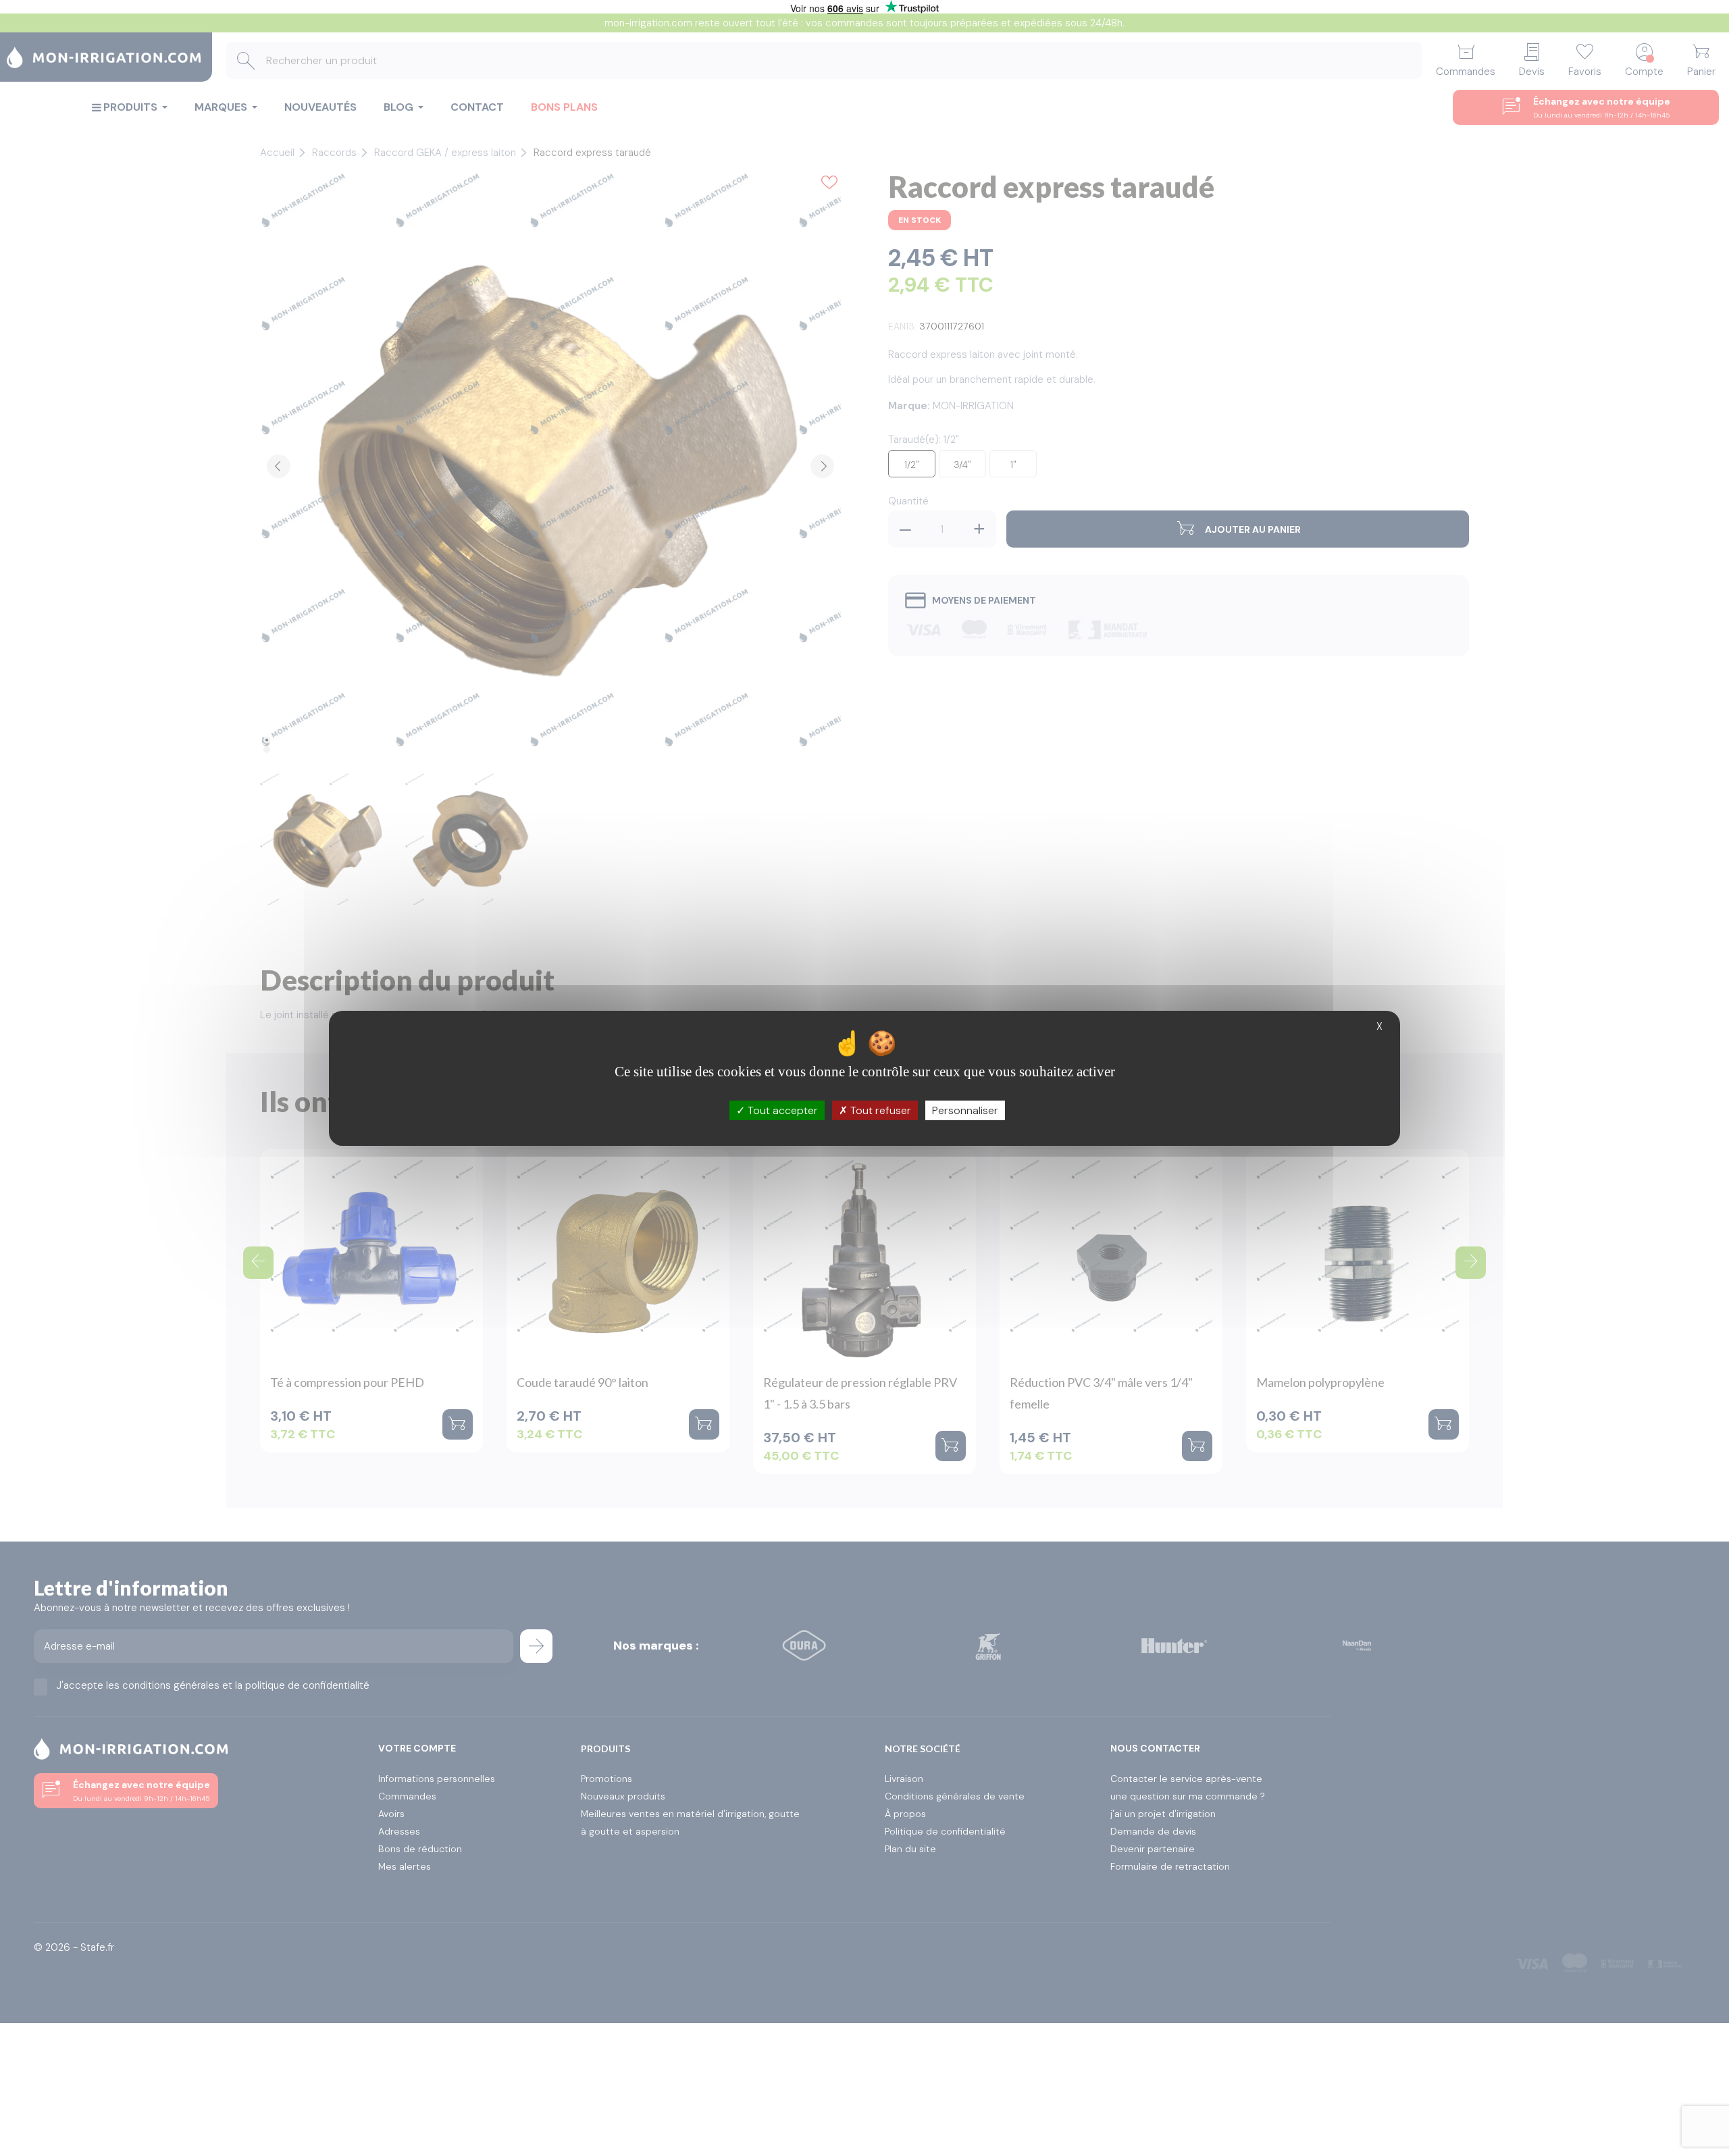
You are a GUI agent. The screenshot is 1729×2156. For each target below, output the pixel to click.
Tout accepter (781, 1110)
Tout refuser (879, 1110)
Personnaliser (965, 1110)
